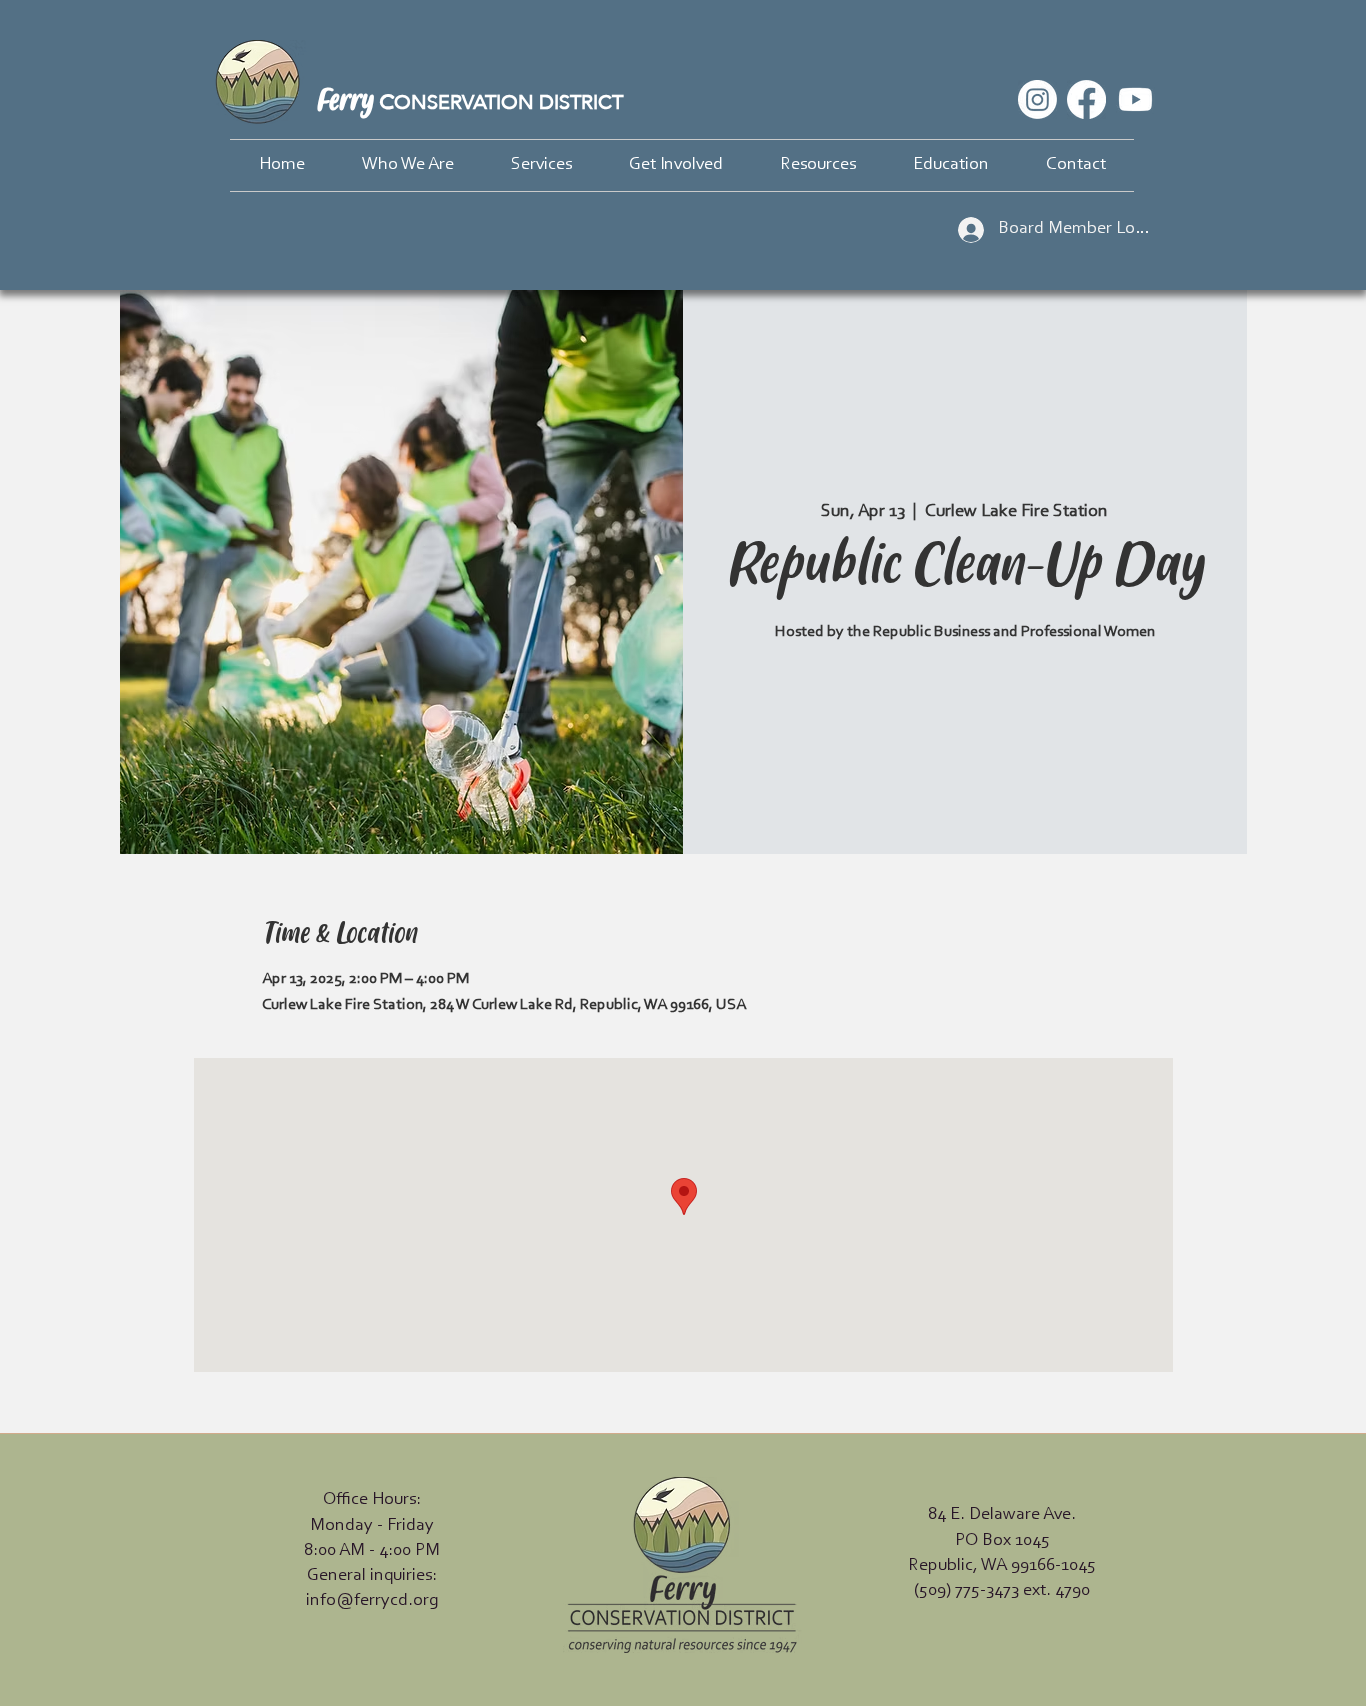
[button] (407, 165)
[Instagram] (1037, 99)
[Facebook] (1086, 99)
